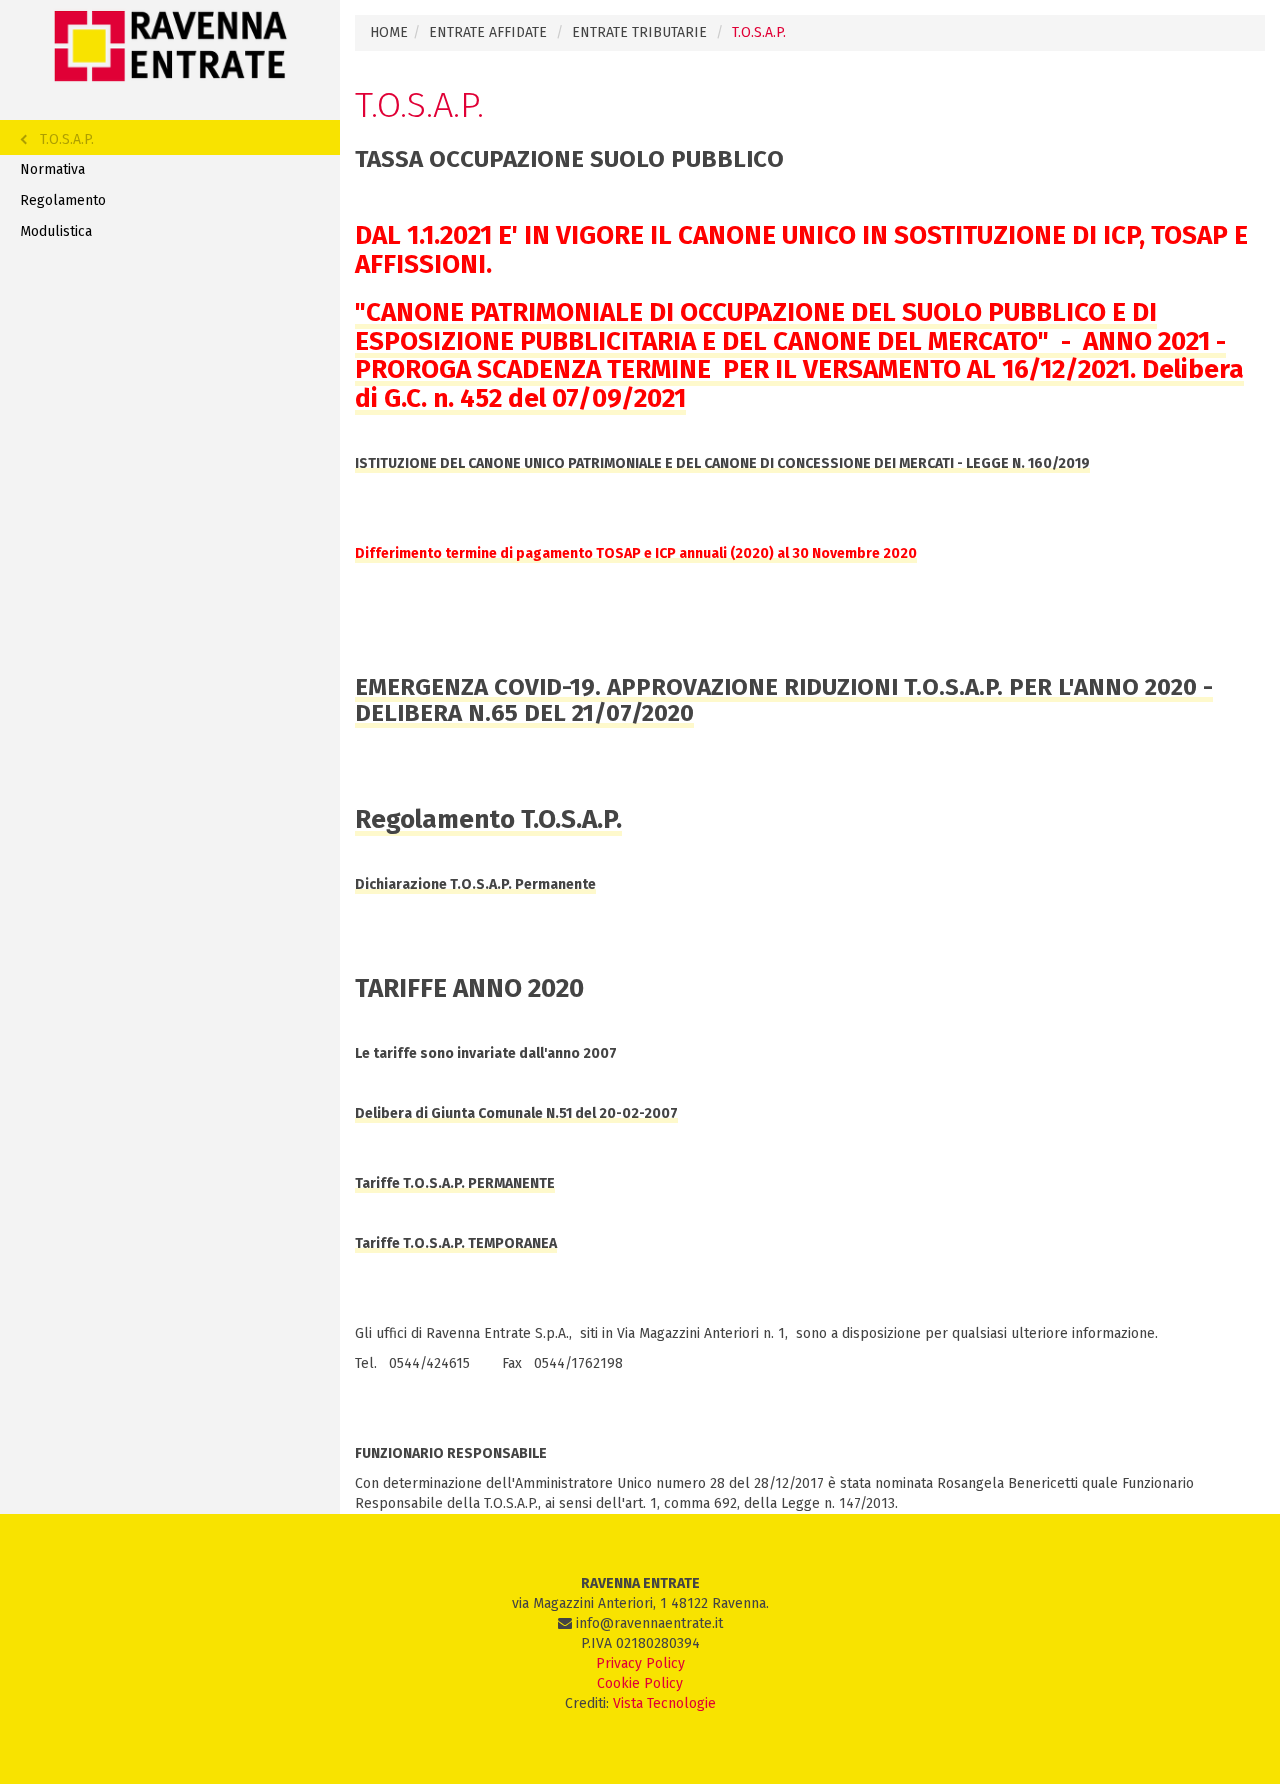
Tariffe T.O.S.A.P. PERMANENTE (455, 1183)
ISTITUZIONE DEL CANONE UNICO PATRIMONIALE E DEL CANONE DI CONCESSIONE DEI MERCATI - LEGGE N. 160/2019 (722, 463)
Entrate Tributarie (639, 32)
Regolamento (63, 200)
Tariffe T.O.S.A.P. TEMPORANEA (456, 1243)
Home (389, 32)
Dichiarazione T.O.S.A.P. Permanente (475, 884)
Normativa (52, 169)
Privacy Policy (640, 1663)
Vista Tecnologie (664, 1703)
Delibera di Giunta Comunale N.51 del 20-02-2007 (516, 1113)
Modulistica (56, 231)
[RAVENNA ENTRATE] (170, 45)
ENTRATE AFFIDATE (488, 32)
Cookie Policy (640, 1683)
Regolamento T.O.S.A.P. (488, 819)
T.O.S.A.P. (67, 139)
